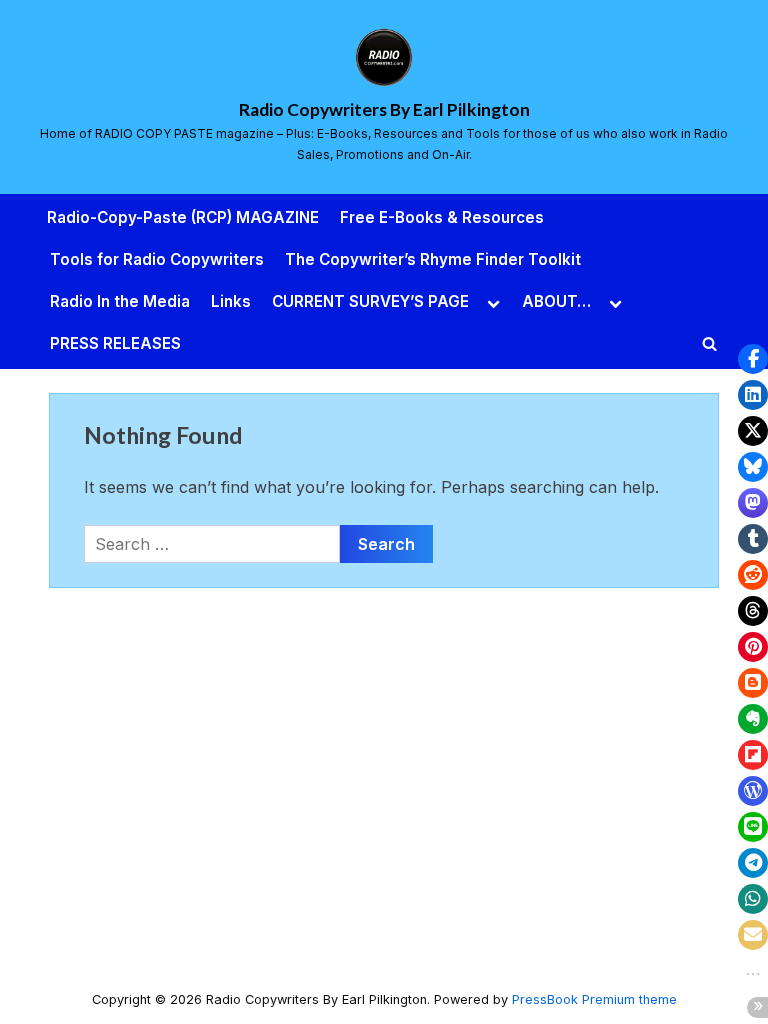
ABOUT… (556, 301)
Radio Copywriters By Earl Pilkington (384, 109)
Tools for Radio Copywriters (157, 259)
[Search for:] (212, 544)
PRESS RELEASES (115, 343)
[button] (753, 359)
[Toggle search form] (710, 344)
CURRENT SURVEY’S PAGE (370, 301)
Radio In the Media (120, 301)
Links (231, 301)
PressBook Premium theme (594, 999)
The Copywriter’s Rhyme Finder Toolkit (433, 259)
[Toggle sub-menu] (494, 302)
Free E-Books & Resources (442, 217)
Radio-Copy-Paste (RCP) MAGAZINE (183, 217)
